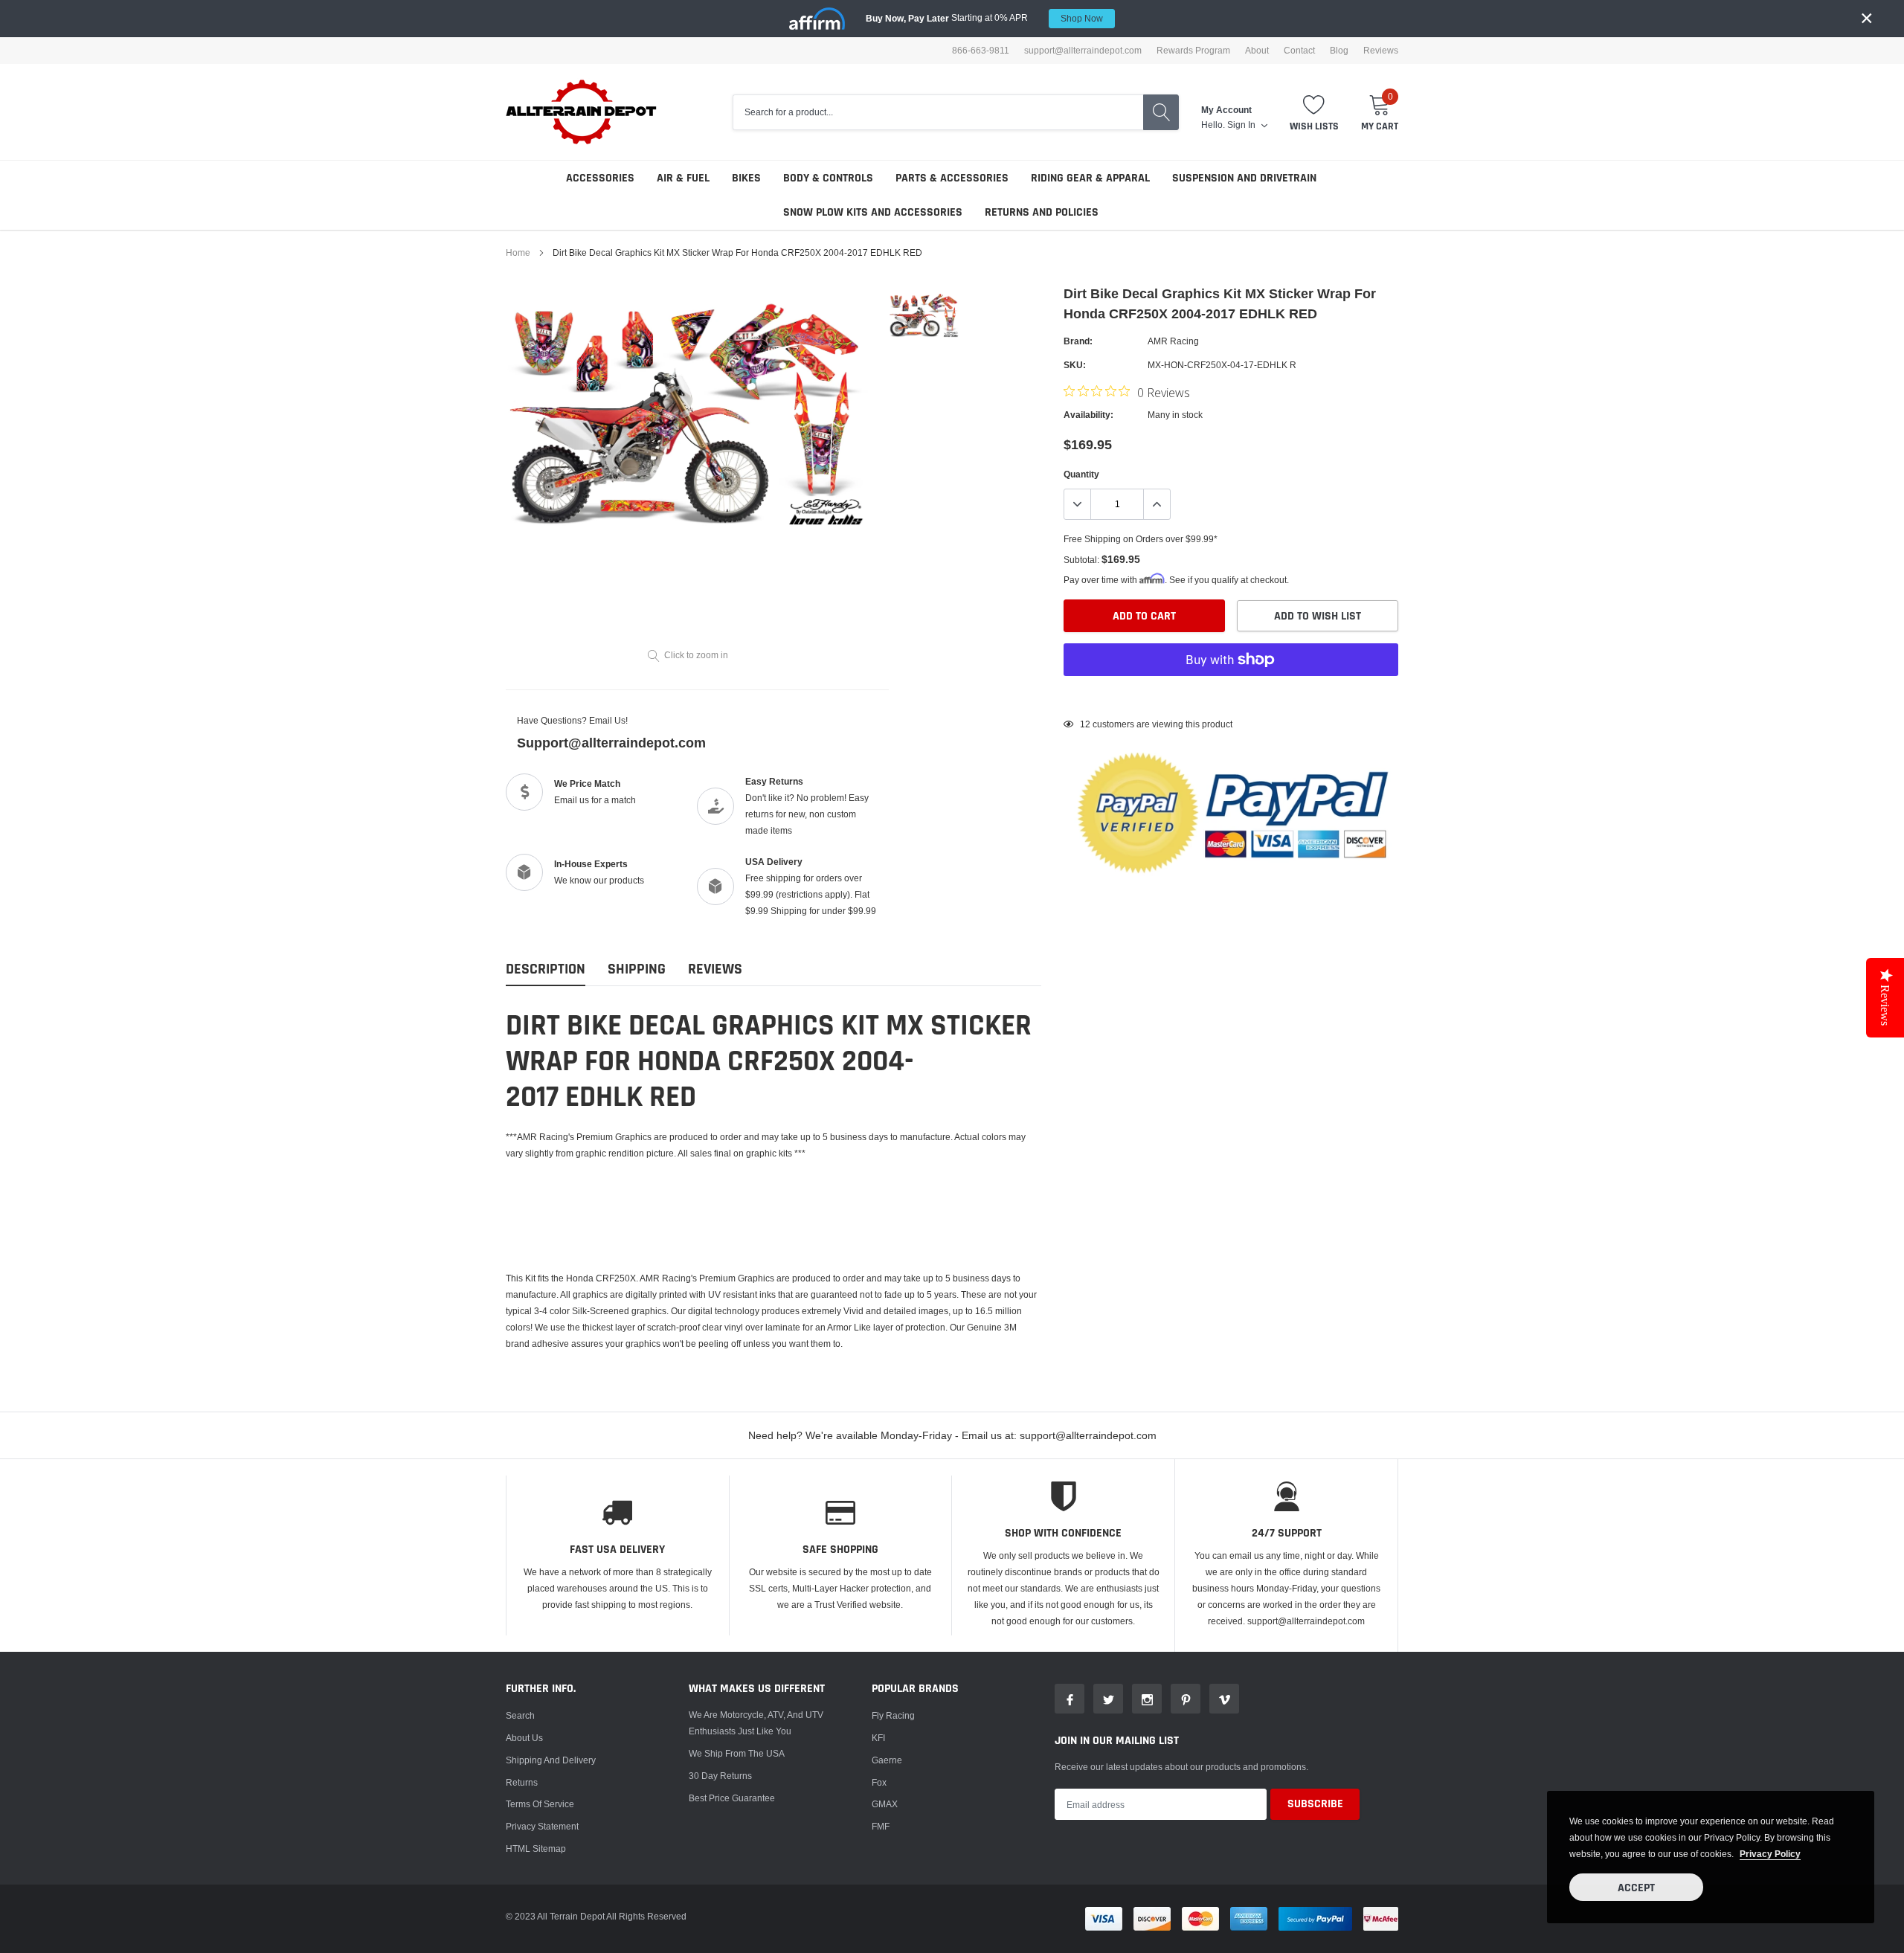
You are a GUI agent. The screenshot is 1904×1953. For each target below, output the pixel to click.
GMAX (885, 1804)
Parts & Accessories (952, 178)
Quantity (1081, 474)
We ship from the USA (737, 1753)
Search (520, 1715)
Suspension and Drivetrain (1244, 178)
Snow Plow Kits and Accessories (873, 212)
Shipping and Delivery (551, 1760)
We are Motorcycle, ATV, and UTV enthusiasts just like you (756, 1723)
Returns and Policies (1042, 212)
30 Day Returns (720, 1776)
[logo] (582, 112)
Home (518, 252)
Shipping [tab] (637, 969)
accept (1636, 1888)
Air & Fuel (683, 178)
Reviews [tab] (715, 969)
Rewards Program (1193, 51)
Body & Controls (828, 178)
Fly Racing (893, 1715)
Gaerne (887, 1760)
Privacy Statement (542, 1826)
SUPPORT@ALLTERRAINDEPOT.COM (1083, 51)
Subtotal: (1081, 560)
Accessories (600, 178)
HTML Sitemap (536, 1849)
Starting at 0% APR (984, 18)
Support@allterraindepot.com (611, 743)
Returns (522, 1782)
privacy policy (1770, 1854)
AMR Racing (1173, 341)
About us (524, 1738)
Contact (1299, 51)
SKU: (1075, 365)
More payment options (1231, 696)
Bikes (746, 178)
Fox (879, 1782)
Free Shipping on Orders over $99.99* (1141, 539)
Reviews (1381, 51)
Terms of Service (540, 1804)
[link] (924, 315)
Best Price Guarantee (732, 1798)
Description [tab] (546, 969)
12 (1085, 724)
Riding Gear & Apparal (1090, 178)
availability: (1088, 415)
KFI (878, 1738)
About (1257, 51)
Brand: (1078, 341)
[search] (1161, 112)
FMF (881, 1826)
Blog (1339, 51)
